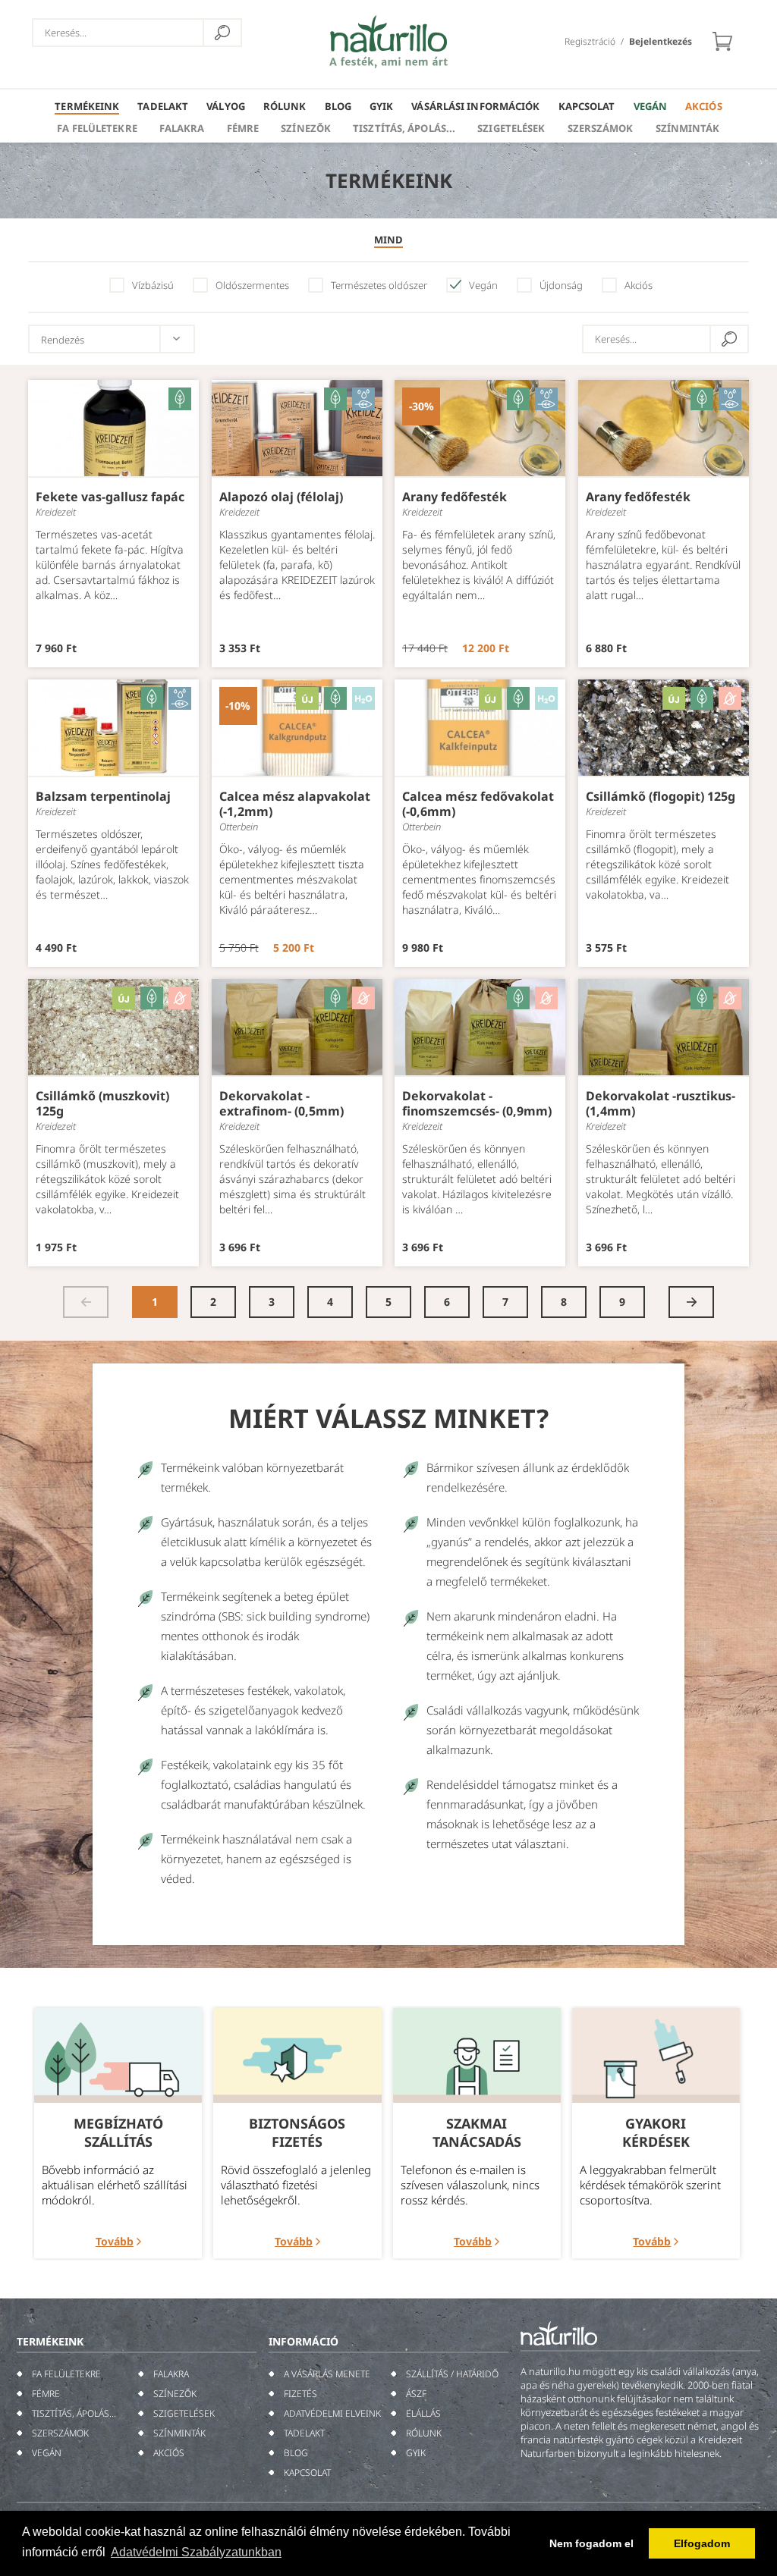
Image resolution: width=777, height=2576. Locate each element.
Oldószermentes (252, 285)
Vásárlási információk (475, 106)
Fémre (243, 128)
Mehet (222, 33)
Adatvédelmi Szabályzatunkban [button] (196, 2552)
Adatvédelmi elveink (332, 2413)
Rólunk (285, 106)
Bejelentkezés (661, 41)
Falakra (182, 128)
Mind (388, 240)
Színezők (306, 128)
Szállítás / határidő (452, 2374)
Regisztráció (590, 41)
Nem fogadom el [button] (591, 2543)
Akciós (704, 106)
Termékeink (87, 106)
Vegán (651, 106)
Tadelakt (163, 106)
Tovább (115, 2241)
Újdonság (561, 285)
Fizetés (300, 2394)
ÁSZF (416, 2394)
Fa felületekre (97, 128)
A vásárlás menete (327, 2374)
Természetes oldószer (379, 285)
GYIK (381, 106)
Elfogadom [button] (702, 2543)
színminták (688, 128)
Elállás (423, 2413)
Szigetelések (511, 128)
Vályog (226, 106)
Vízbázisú (153, 285)
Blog (338, 106)
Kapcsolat (587, 106)
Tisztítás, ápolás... (404, 128)
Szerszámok (601, 128)
